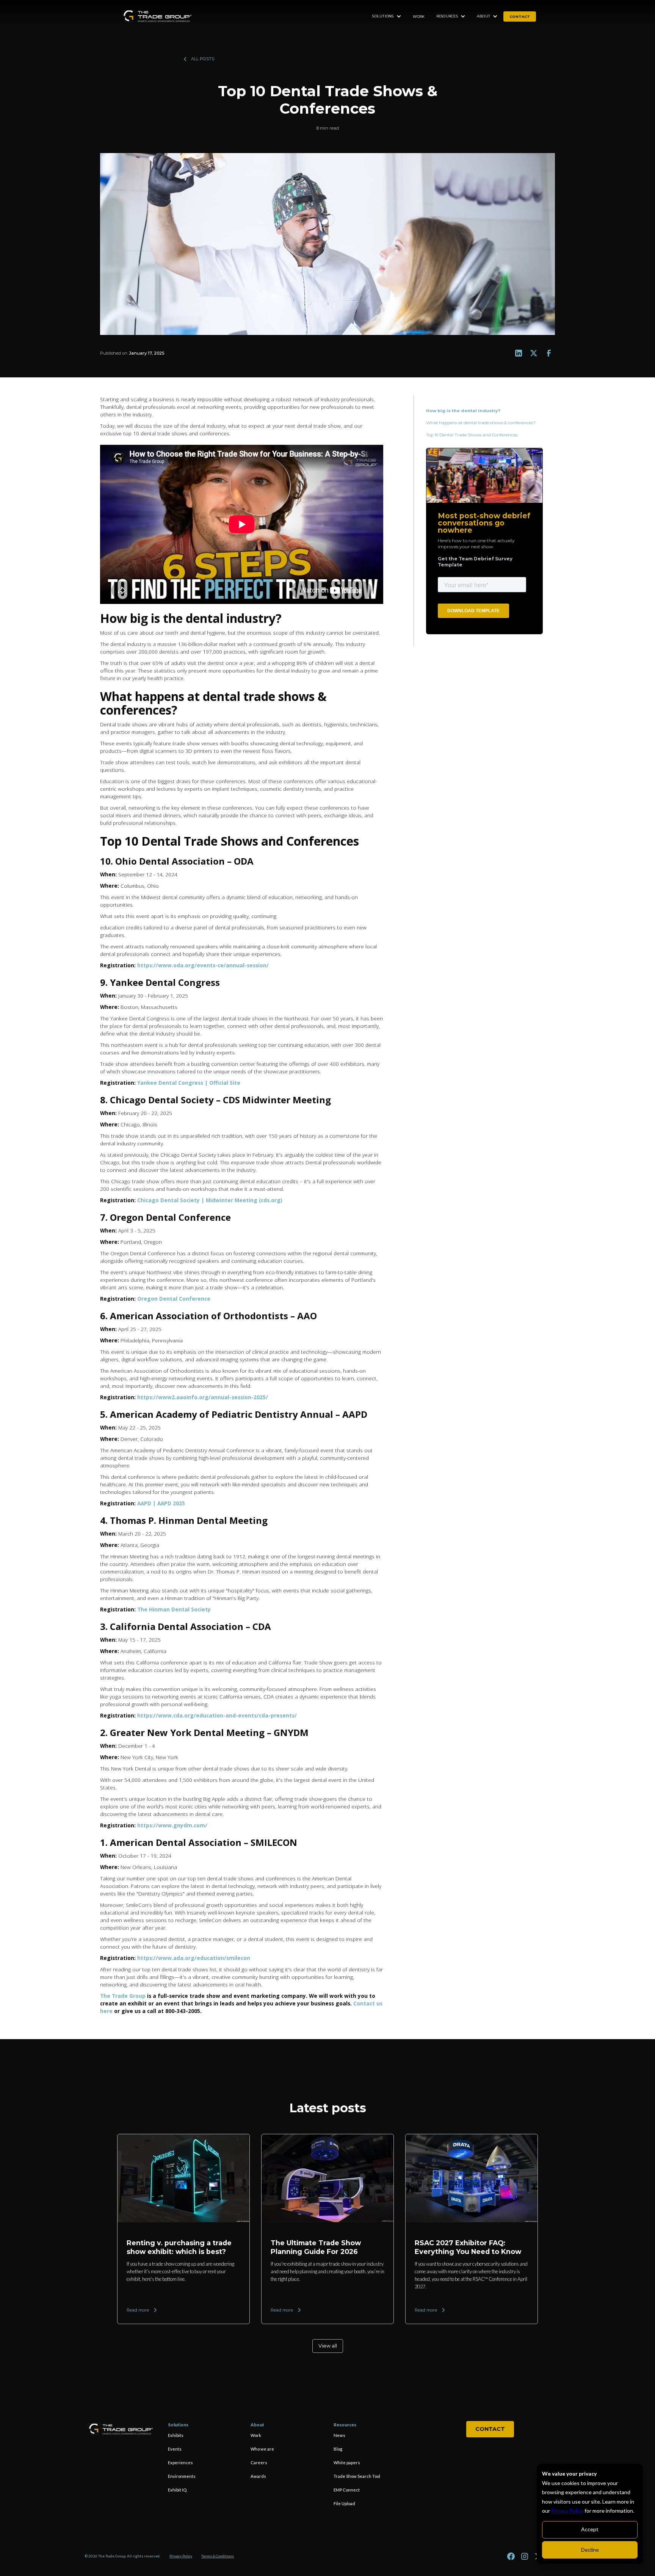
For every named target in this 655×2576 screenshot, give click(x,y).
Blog (338, 2449)
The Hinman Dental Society (174, 1609)
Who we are (262, 2449)
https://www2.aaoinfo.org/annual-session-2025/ (203, 1397)
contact (520, 16)
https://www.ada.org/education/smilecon (194, 1958)
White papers (347, 2463)
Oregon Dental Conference (174, 1299)
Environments (182, 2476)
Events (175, 2449)
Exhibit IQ (177, 2490)
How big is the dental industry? (464, 411)
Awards (258, 2476)
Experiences (180, 2463)
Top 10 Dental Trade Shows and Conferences (473, 435)
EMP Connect (347, 2490)
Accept (590, 2529)
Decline (590, 2550)
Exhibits (176, 2435)
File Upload (344, 2503)
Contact (490, 2429)
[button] (387, 16)
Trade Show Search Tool (357, 2476)
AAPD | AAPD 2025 (161, 1503)
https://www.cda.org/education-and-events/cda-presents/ (217, 1715)
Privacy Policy (567, 2511)
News (339, 2435)
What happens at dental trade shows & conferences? (481, 423)
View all (328, 2346)
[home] (157, 16)
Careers (259, 2463)
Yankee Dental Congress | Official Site (189, 1083)
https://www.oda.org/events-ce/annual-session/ (203, 965)
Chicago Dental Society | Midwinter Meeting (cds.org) (210, 1200)
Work (419, 16)
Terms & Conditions (218, 2556)
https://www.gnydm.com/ (172, 1825)
